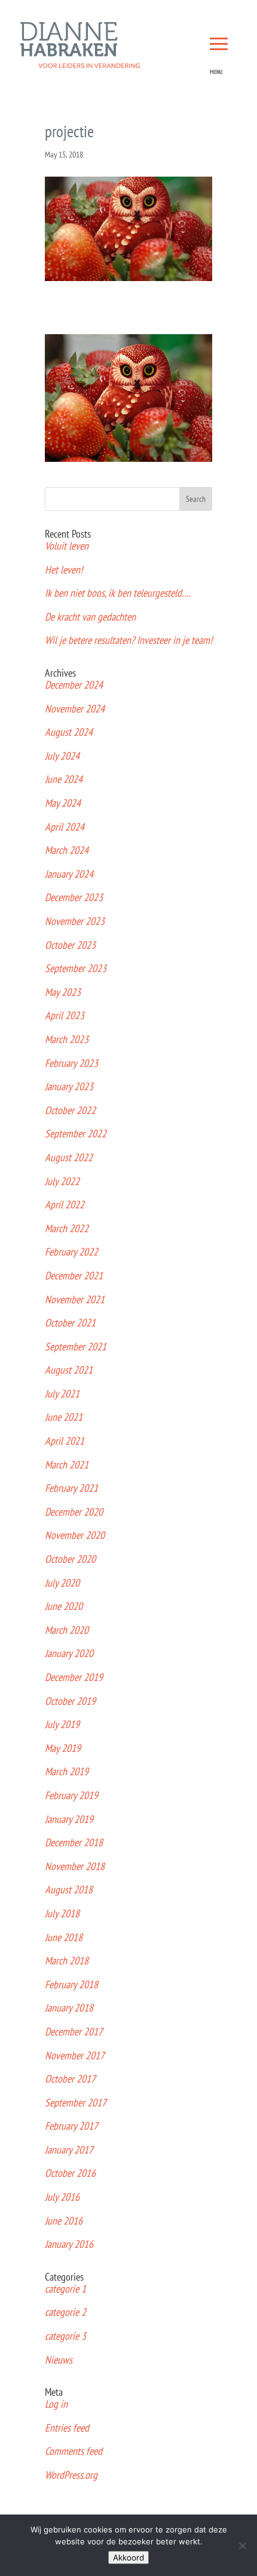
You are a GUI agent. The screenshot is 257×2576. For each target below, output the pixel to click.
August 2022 (69, 1157)
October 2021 (70, 1323)
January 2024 (69, 874)
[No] (242, 2546)
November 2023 (75, 921)
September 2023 (76, 968)
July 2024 (62, 756)
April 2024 (65, 827)
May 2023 (63, 992)
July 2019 (62, 1724)
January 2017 (69, 2150)
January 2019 (69, 1819)
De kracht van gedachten (90, 617)
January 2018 (69, 2008)
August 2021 (69, 1370)
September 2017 (76, 2103)
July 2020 (62, 1583)
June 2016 (64, 2221)
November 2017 (75, 2055)
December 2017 (74, 2032)
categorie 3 (65, 2336)
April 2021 (65, 1441)
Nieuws (59, 2360)
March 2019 (67, 1771)
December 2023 (74, 897)
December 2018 (74, 1842)
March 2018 (67, 1960)
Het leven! (64, 570)
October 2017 (70, 2079)
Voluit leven (67, 546)
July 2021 (62, 1394)
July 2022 (62, 1181)
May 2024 (63, 803)
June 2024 (64, 779)
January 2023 (69, 1086)
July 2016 (62, 2197)
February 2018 (71, 1984)
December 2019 (74, 1677)
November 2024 (75, 709)
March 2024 (67, 850)
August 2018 (69, 1889)
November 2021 (75, 1299)
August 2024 (69, 732)
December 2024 (74, 685)
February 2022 (71, 1252)
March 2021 (67, 1465)
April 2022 (65, 1204)
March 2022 (67, 1228)
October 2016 (70, 2173)
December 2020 (74, 1512)
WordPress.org (71, 2475)
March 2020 (67, 1630)
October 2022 (70, 1110)
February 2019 (71, 1795)
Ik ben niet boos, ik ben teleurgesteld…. (118, 593)
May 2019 (63, 1748)
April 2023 (65, 1015)
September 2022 (76, 1133)
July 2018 (62, 1913)
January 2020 (69, 1653)
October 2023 (70, 945)
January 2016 (69, 2244)
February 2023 (71, 1063)
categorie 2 (65, 2312)
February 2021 (71, 1488)
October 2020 (70, 1559)
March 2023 (67, 1039)
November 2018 (75, 1866)
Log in (56, 2404)
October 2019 (70, 1701)
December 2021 (74, 1275)
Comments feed (74, 2451)
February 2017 (71, 2126)
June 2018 (64, 1937)
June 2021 (64, 1417)
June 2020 (64, 1606)
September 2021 (76, 1346)
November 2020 (75, 1535)
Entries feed (67, 2428)
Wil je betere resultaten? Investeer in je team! (128, 640)
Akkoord (128, 2558)
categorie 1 (65, 2289)
